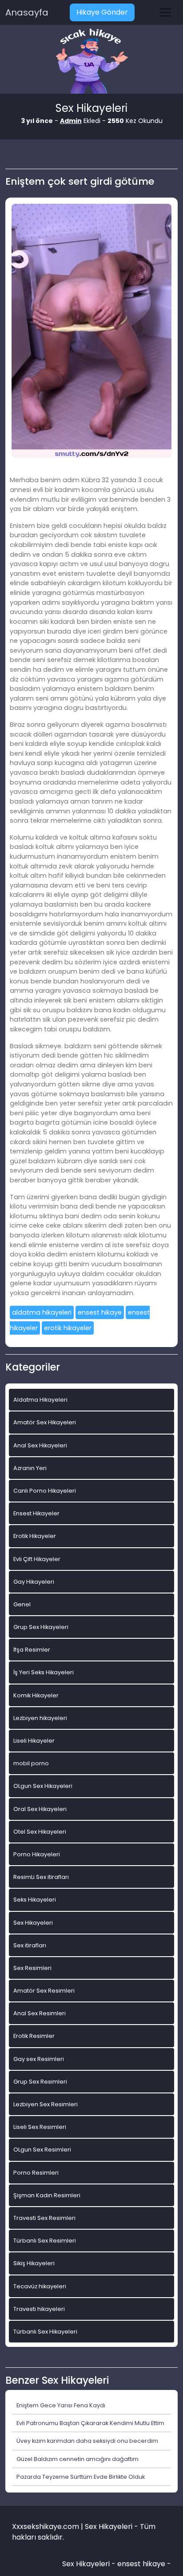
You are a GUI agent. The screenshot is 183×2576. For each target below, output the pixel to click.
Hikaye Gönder (102, 12)
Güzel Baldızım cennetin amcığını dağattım (78, 2459)
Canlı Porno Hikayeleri (45, 1491)
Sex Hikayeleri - (90, 2564)
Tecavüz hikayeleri (40, 2286)
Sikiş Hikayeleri (34, 2263)
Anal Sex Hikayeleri (40, 1445)
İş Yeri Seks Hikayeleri (44, 1672)
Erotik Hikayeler (35, 1536)
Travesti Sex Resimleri (44, 2218)
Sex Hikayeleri (33, 1923)
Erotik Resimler (34, 2036)
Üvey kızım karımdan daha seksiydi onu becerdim (87, 2441)
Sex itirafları (30, 1945)
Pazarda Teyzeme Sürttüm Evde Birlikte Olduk (81, 2477)
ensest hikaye (100, 1312)
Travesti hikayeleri (39, 2309)
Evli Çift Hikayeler (37, 1559)
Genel (22, 1604)
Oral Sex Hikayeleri (40, 1809)
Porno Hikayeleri (37, 1854)
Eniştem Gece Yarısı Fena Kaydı (61, 2405)
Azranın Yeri (30, 1468)
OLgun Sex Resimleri (42, 2150)
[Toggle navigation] (165, 12)
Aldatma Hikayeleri (40, 1400)
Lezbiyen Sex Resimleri (46, 2104)
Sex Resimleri (32, 1968)
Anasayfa (27, 12)
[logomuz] (91, 62)
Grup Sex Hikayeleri (41, 1627)
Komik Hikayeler (36, 1695)
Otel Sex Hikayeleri (40, 1832)
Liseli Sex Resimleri (40, 2127)
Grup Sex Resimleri (40, 2082)
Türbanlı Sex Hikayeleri (45, 2332)
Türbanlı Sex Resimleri (45, 2241)
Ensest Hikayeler (36, 1513)
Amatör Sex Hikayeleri (45, 1422)
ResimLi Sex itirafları (41, 1877)
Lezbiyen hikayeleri (40, 1718)
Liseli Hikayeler (34, 1741)
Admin (71, 121)
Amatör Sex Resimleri (44, 1991)
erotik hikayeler (68, 1328)
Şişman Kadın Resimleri (47, 2195)
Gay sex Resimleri (39, 2059)
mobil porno (31, 1763)
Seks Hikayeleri (35, 1900)
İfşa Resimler (32, 1650)
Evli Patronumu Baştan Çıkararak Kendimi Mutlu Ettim (90, 2423)
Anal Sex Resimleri (40, 2013)
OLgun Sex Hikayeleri (43, 1786)
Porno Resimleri (36, 2173)
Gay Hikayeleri (34, 1582)
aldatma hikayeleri (42, 1312)
